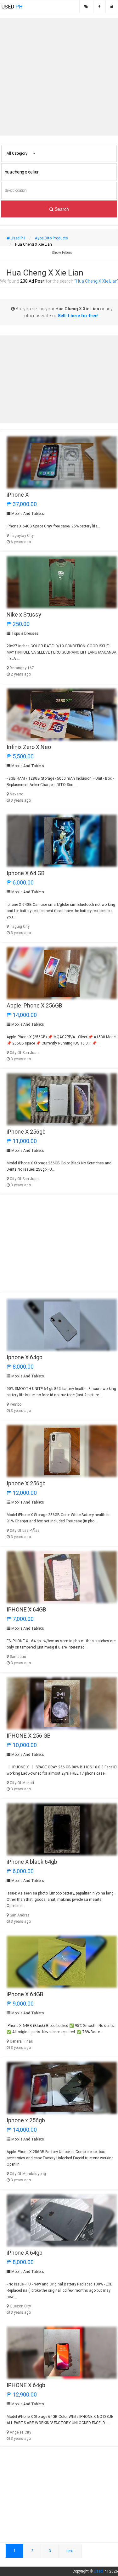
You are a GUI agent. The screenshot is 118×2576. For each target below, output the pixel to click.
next (70, 2551)
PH (12, 7)
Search (61, 209)
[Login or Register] (112, 7)
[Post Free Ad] (99, 7)
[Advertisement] (59, 77)
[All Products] (86, 7)
